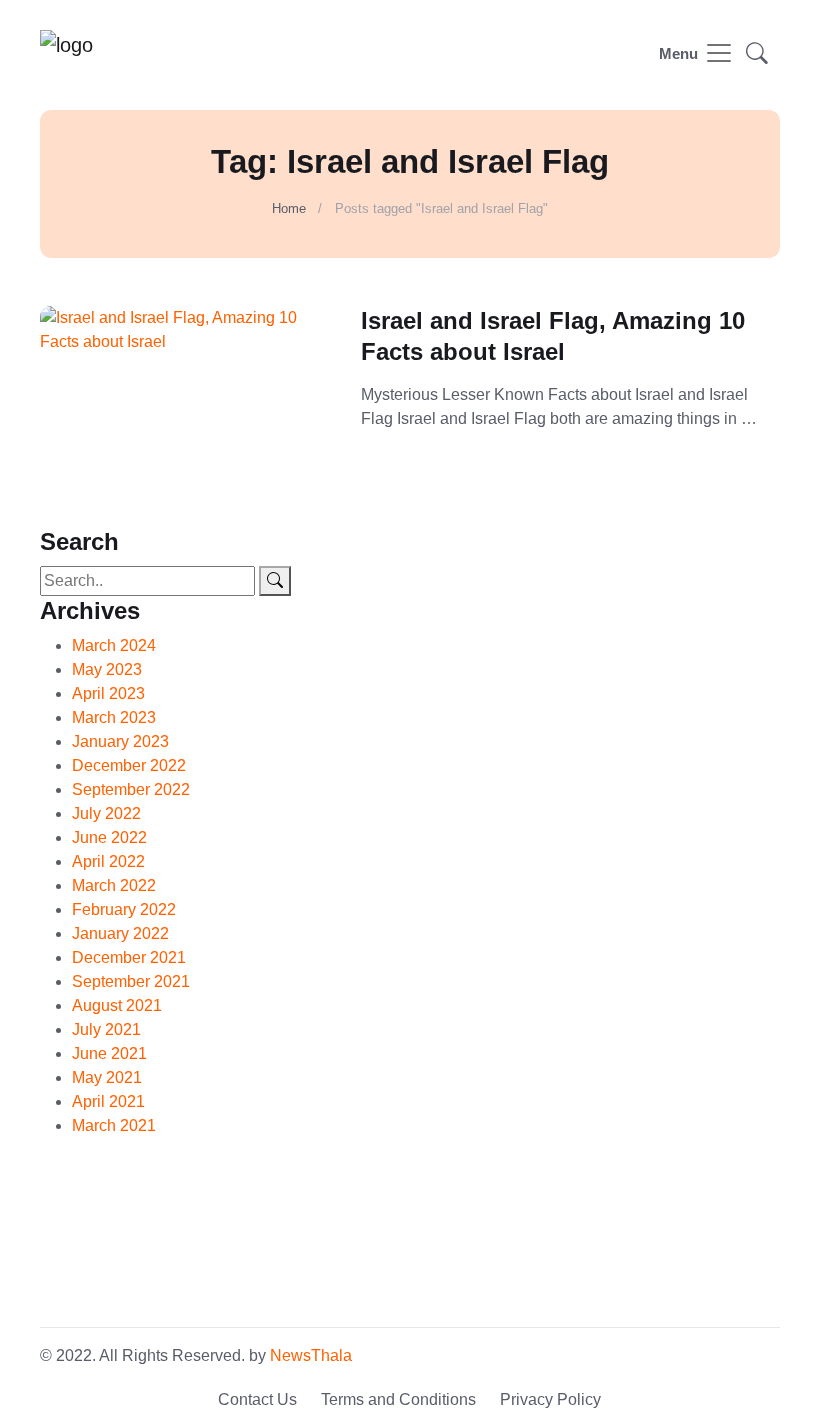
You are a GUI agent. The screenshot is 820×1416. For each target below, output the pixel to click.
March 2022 (114, 885)
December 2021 (129, 957)
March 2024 (114, 645)
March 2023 (114, 717)
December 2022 (129, 765)
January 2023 (120, 741)
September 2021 (131, 981)
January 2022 (120, 933)
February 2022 (124, 909)
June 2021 (109, 1053)
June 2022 (109, 837)
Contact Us (257, 1399)
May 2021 (107, 1077)
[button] (757, 55)
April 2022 (108, 861)
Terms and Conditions (398, 1399)
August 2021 (117, 1005)
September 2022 (131, 789)
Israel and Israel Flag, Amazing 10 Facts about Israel (553, 336)
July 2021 (106, 1029)
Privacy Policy (550, 1399)
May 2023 (107, 669)
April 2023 (108, 693)
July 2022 (106, 813)
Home (289, 208)
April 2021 (108, 1101)
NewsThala (311, 1355)
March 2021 (114, 1125)
